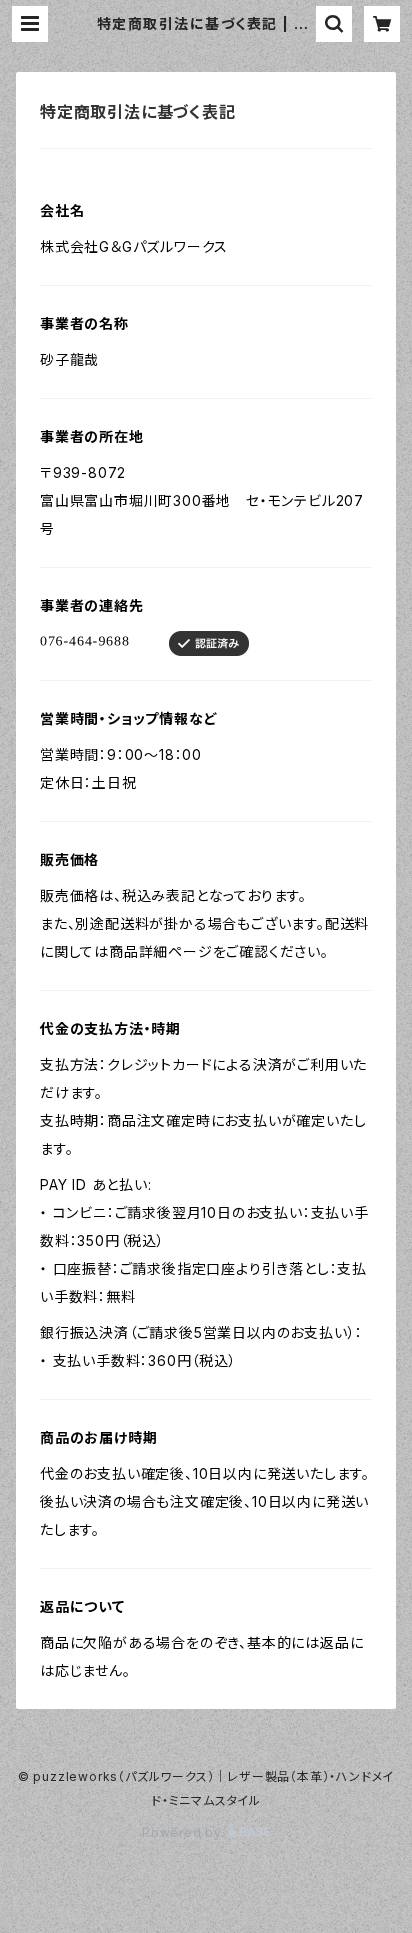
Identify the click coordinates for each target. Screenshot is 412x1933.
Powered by (184, 1832)
